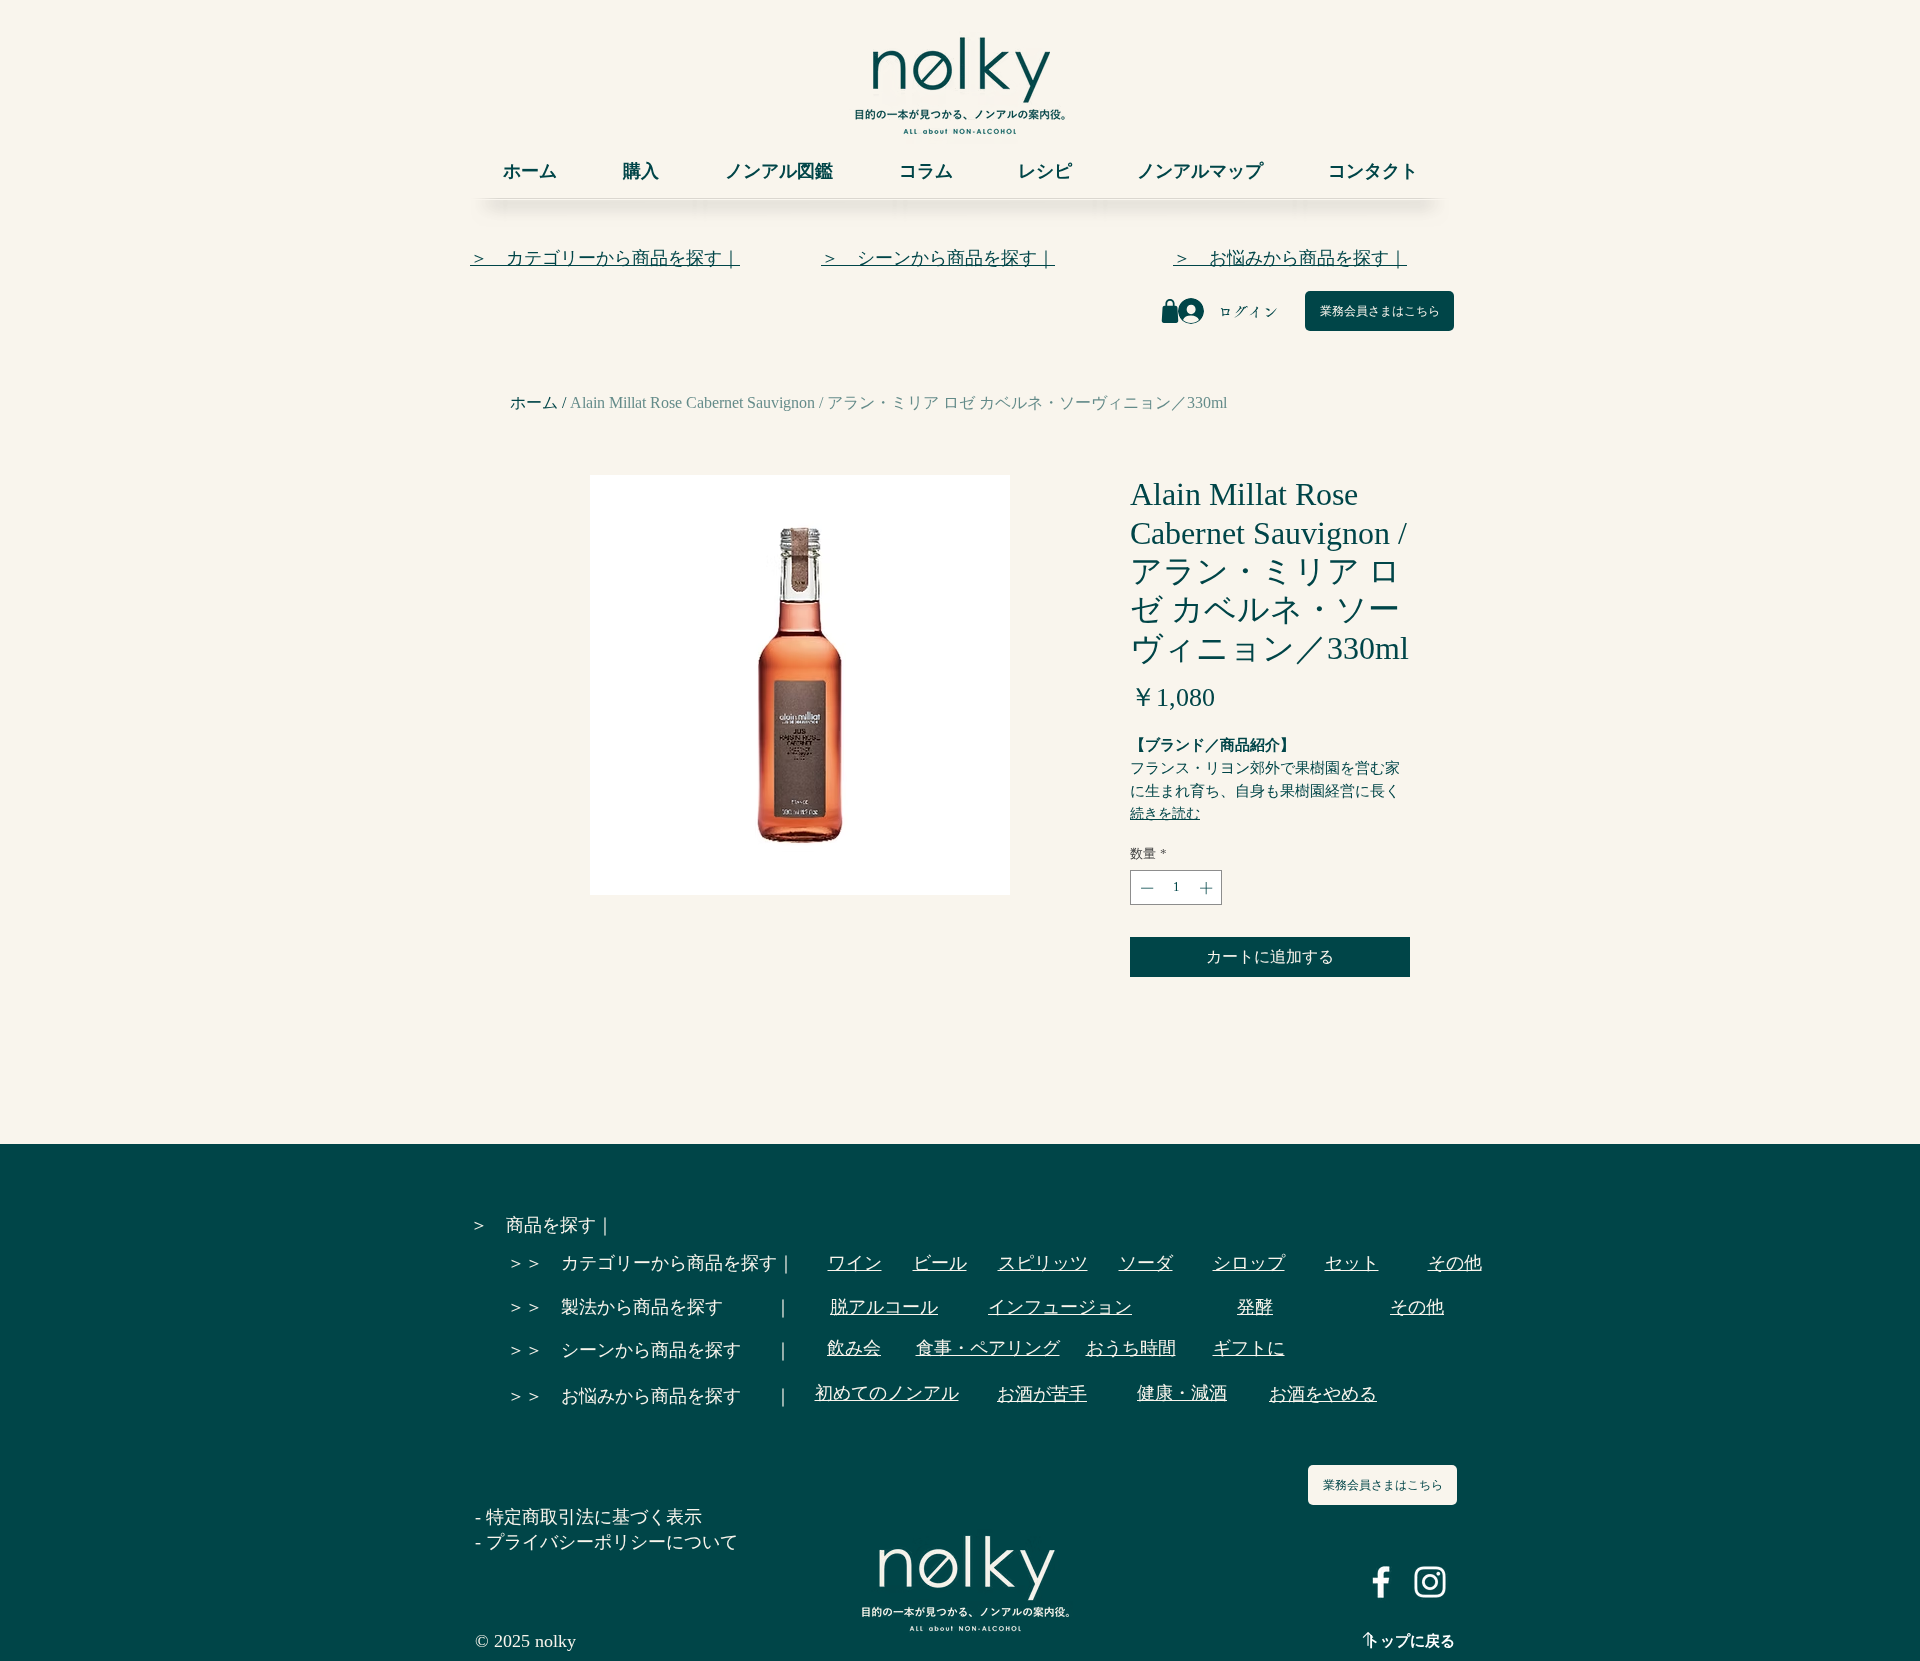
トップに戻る (1410, 1641)
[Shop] (1170, 311)
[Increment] (1208, 888)
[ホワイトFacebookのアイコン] (1381, 1582)
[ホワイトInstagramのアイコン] (1430, 1582)
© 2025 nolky (525, 1641)
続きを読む (1165, 813)
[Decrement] (1145, 888)
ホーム (534, 402)
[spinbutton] (1176, 888)
